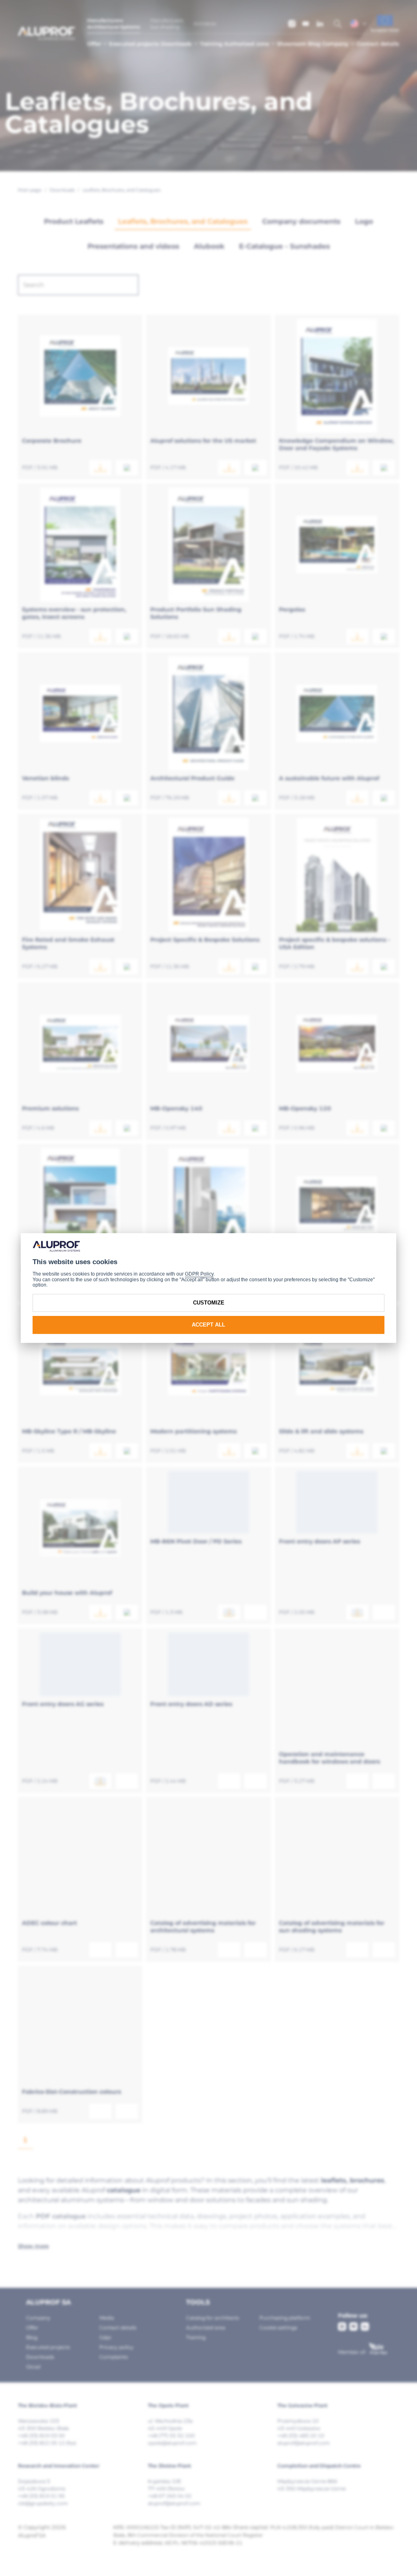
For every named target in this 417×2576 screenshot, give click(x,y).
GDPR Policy (199, 1274)
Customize (209, 1303)
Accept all (208, 1325)
